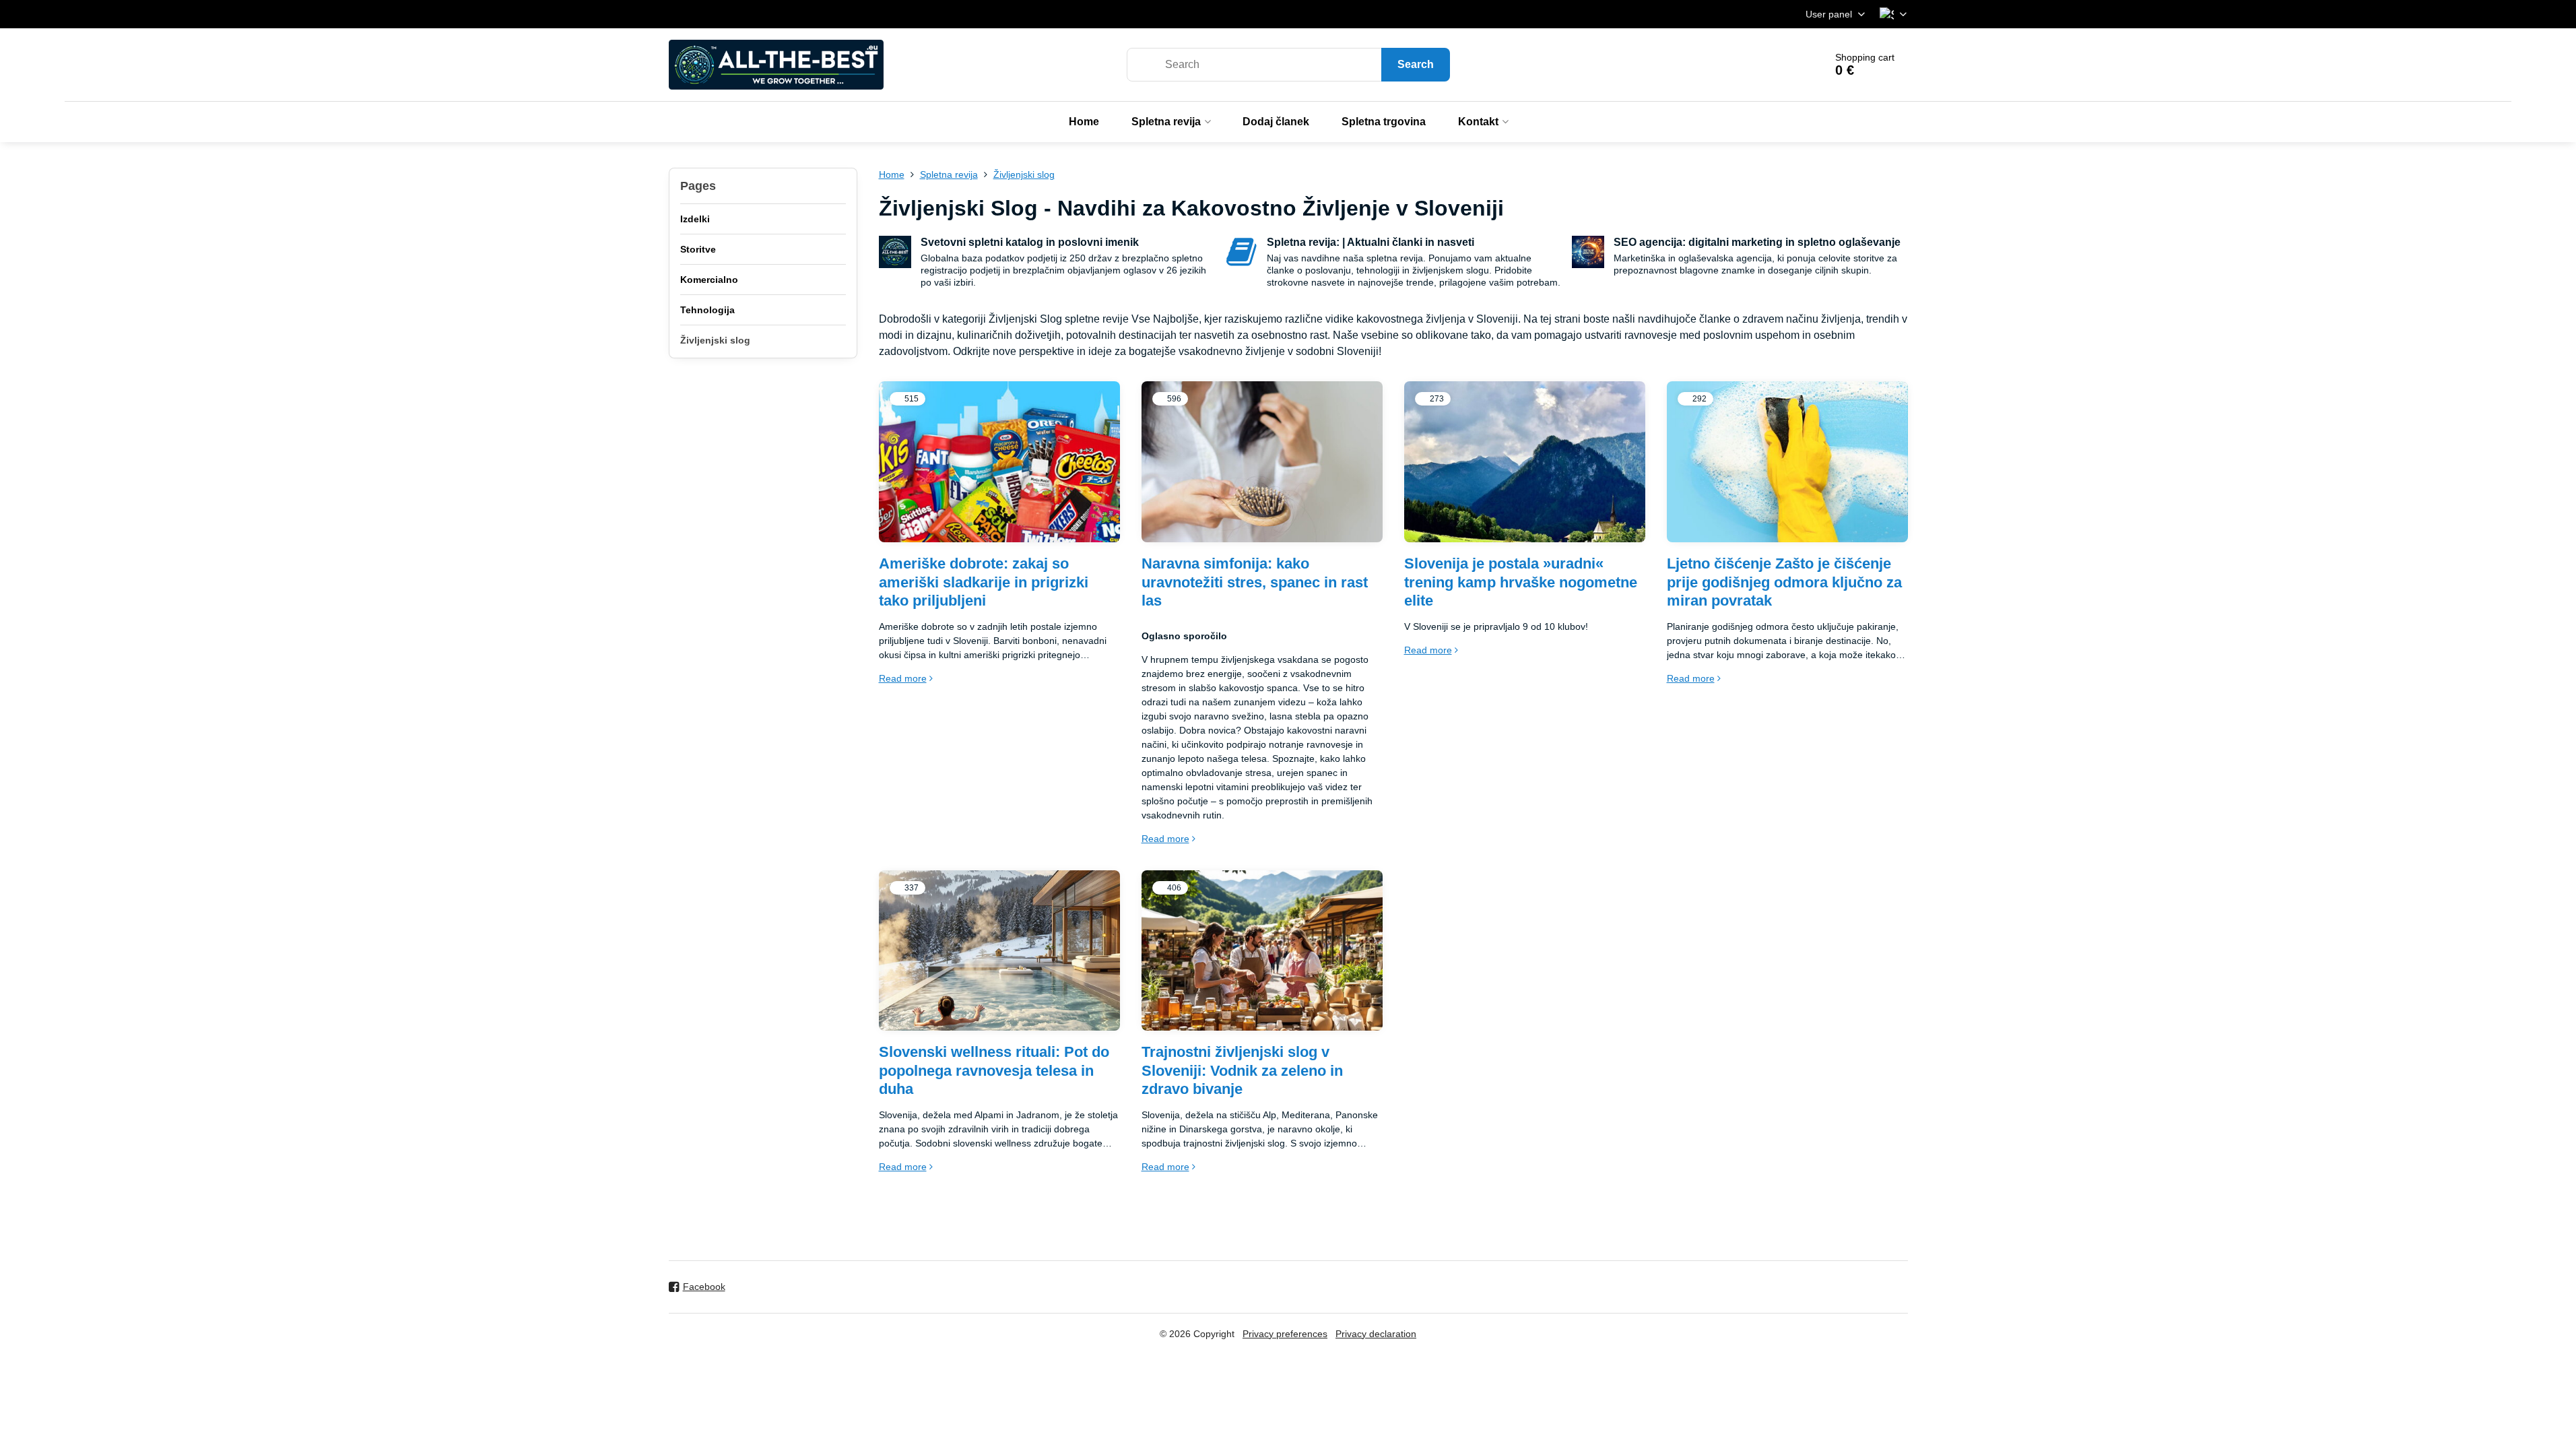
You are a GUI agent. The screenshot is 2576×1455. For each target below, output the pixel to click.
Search (1416, 64)
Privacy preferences (1285, 1334)
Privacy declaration (1376, 1334)
